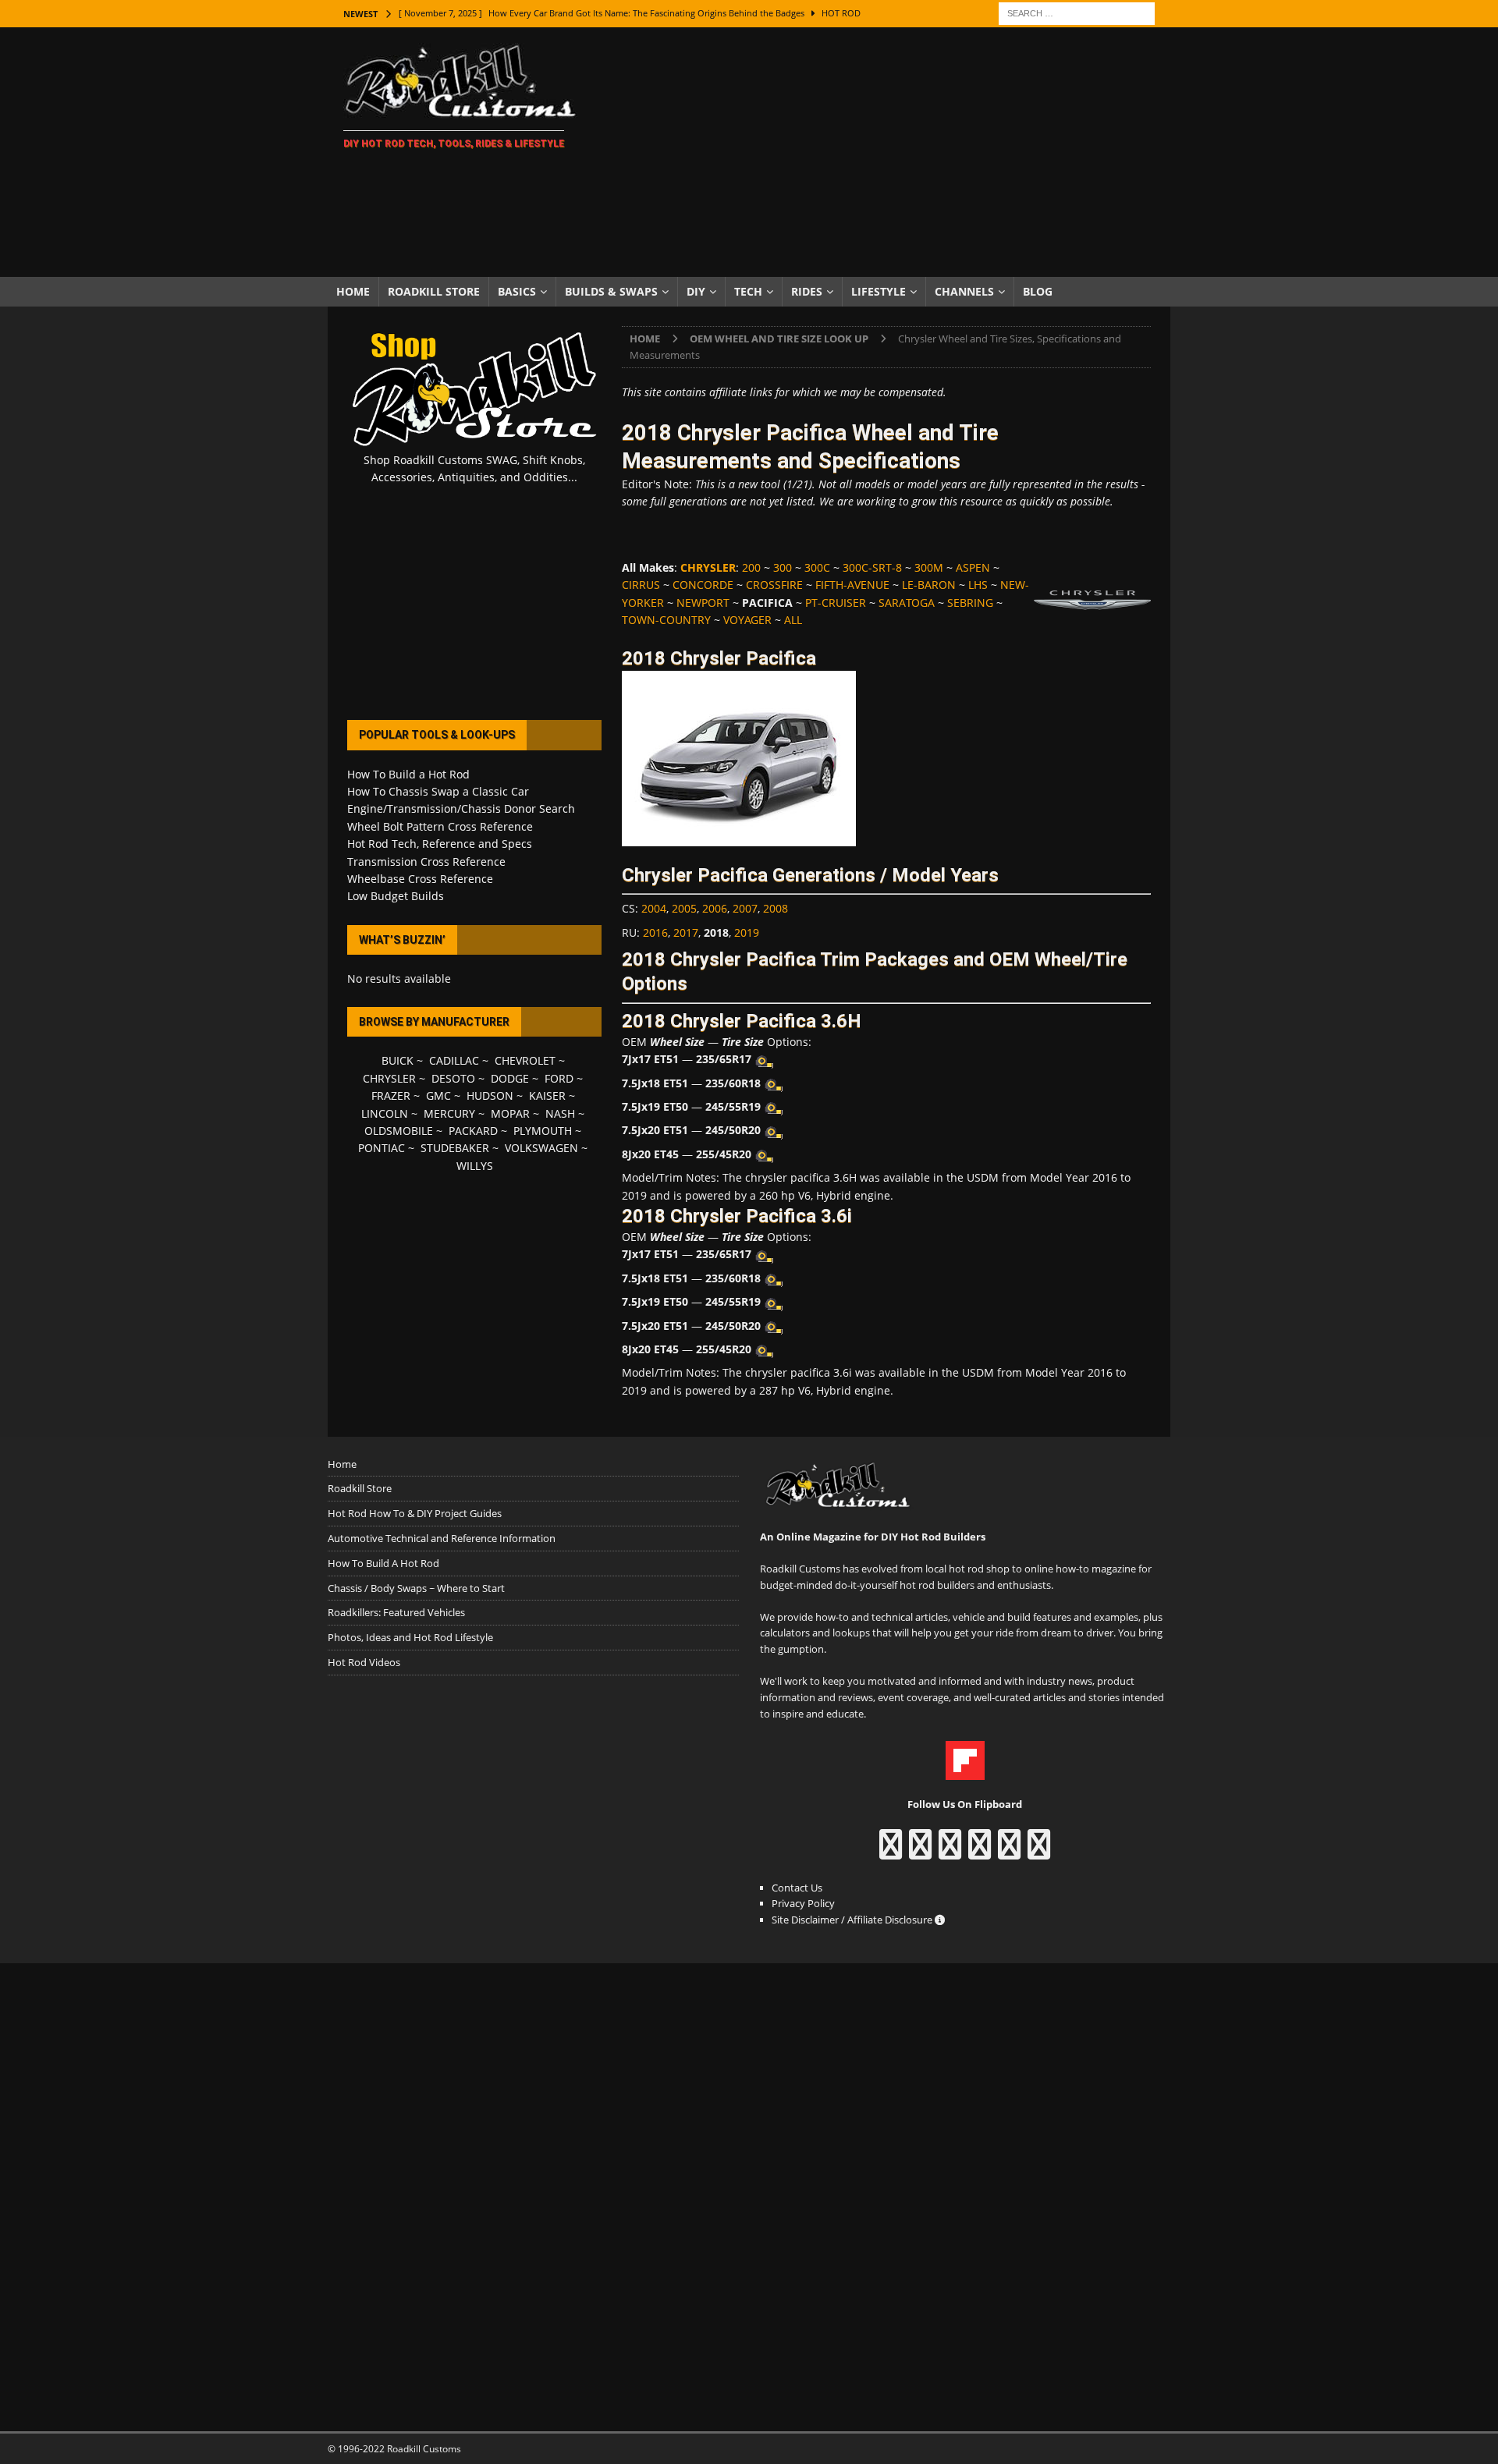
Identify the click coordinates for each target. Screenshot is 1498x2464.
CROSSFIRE (774, 585)
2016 (655, 932)
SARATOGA (907, 603)
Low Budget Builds (396, 896)
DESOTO (453, 1078)
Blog (1038, 291)
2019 (747, 932)
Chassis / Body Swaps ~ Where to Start (416, 1588)
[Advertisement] (885, 152)
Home (353, 291)
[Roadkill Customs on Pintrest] (950, 1852)
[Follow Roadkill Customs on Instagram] (920, 1852)
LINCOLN (385, 1113)
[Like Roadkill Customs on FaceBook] (891, 1852)
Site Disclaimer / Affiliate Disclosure (853, 1920)
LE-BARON (929, 585)
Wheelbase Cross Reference (420, 879)
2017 (686, 932)
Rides (807, 291)
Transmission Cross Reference (426, 862)
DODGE (510, 1078)
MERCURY (449, 1113)
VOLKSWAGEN (541, 1148)
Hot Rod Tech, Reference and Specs (440, 844)
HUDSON (490, 1096)
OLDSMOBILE (399, 1131)
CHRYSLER (389, 1078)
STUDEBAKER (455, 1148)
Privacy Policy (803, 1903)
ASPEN (973, 567)
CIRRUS (641, 585)
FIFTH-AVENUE (852, 585)
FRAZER (391, 1096)
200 (751, 567)
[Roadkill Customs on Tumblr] (980, 1852)
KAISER (547, 1096)
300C (817, 567)
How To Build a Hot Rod (408, 774)
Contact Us (797, 1888)
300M (929, 567)
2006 (715, 908)
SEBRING (970, 603)
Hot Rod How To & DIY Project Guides (415, 1513)
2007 (745, 908)
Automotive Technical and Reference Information (442, 1538)
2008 (776, 908)
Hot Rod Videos (364, 1662)
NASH (560, 1113)
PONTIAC (382, 1148)
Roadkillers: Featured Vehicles (396, 1612)
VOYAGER (747, 620)
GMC (438, 1096)
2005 (684, 908)
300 (783, 567)
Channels (964, 291)
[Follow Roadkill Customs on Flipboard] (965, 1772)
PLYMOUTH (543, 1131)
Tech (748, 291)
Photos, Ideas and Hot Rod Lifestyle (410, 1637)
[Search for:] (1077, 12)
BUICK (398, 1060)
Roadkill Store (434, 291)
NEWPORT (703, 603)
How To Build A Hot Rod (383, 1563)
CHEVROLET (525, 1060)
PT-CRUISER (836, 603)
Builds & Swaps (611, 291)
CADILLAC (454, 1060)
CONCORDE (703, 585)
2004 (654, 908)
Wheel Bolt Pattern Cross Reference (440, 826)
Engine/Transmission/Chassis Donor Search (461, 808)
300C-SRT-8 (872, 567)
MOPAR (510, 1113)
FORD (559, 1078)
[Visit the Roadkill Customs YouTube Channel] (1039, 1852)
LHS (978, 585)
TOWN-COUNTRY (666, 620)
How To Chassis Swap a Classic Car (438, 791)
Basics (517, 291)
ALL (793, 620)
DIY (696, 291)
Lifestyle (879, 291)
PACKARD (473, 1131)
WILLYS (475, 1166)
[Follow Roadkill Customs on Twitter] (1009, 1852)
